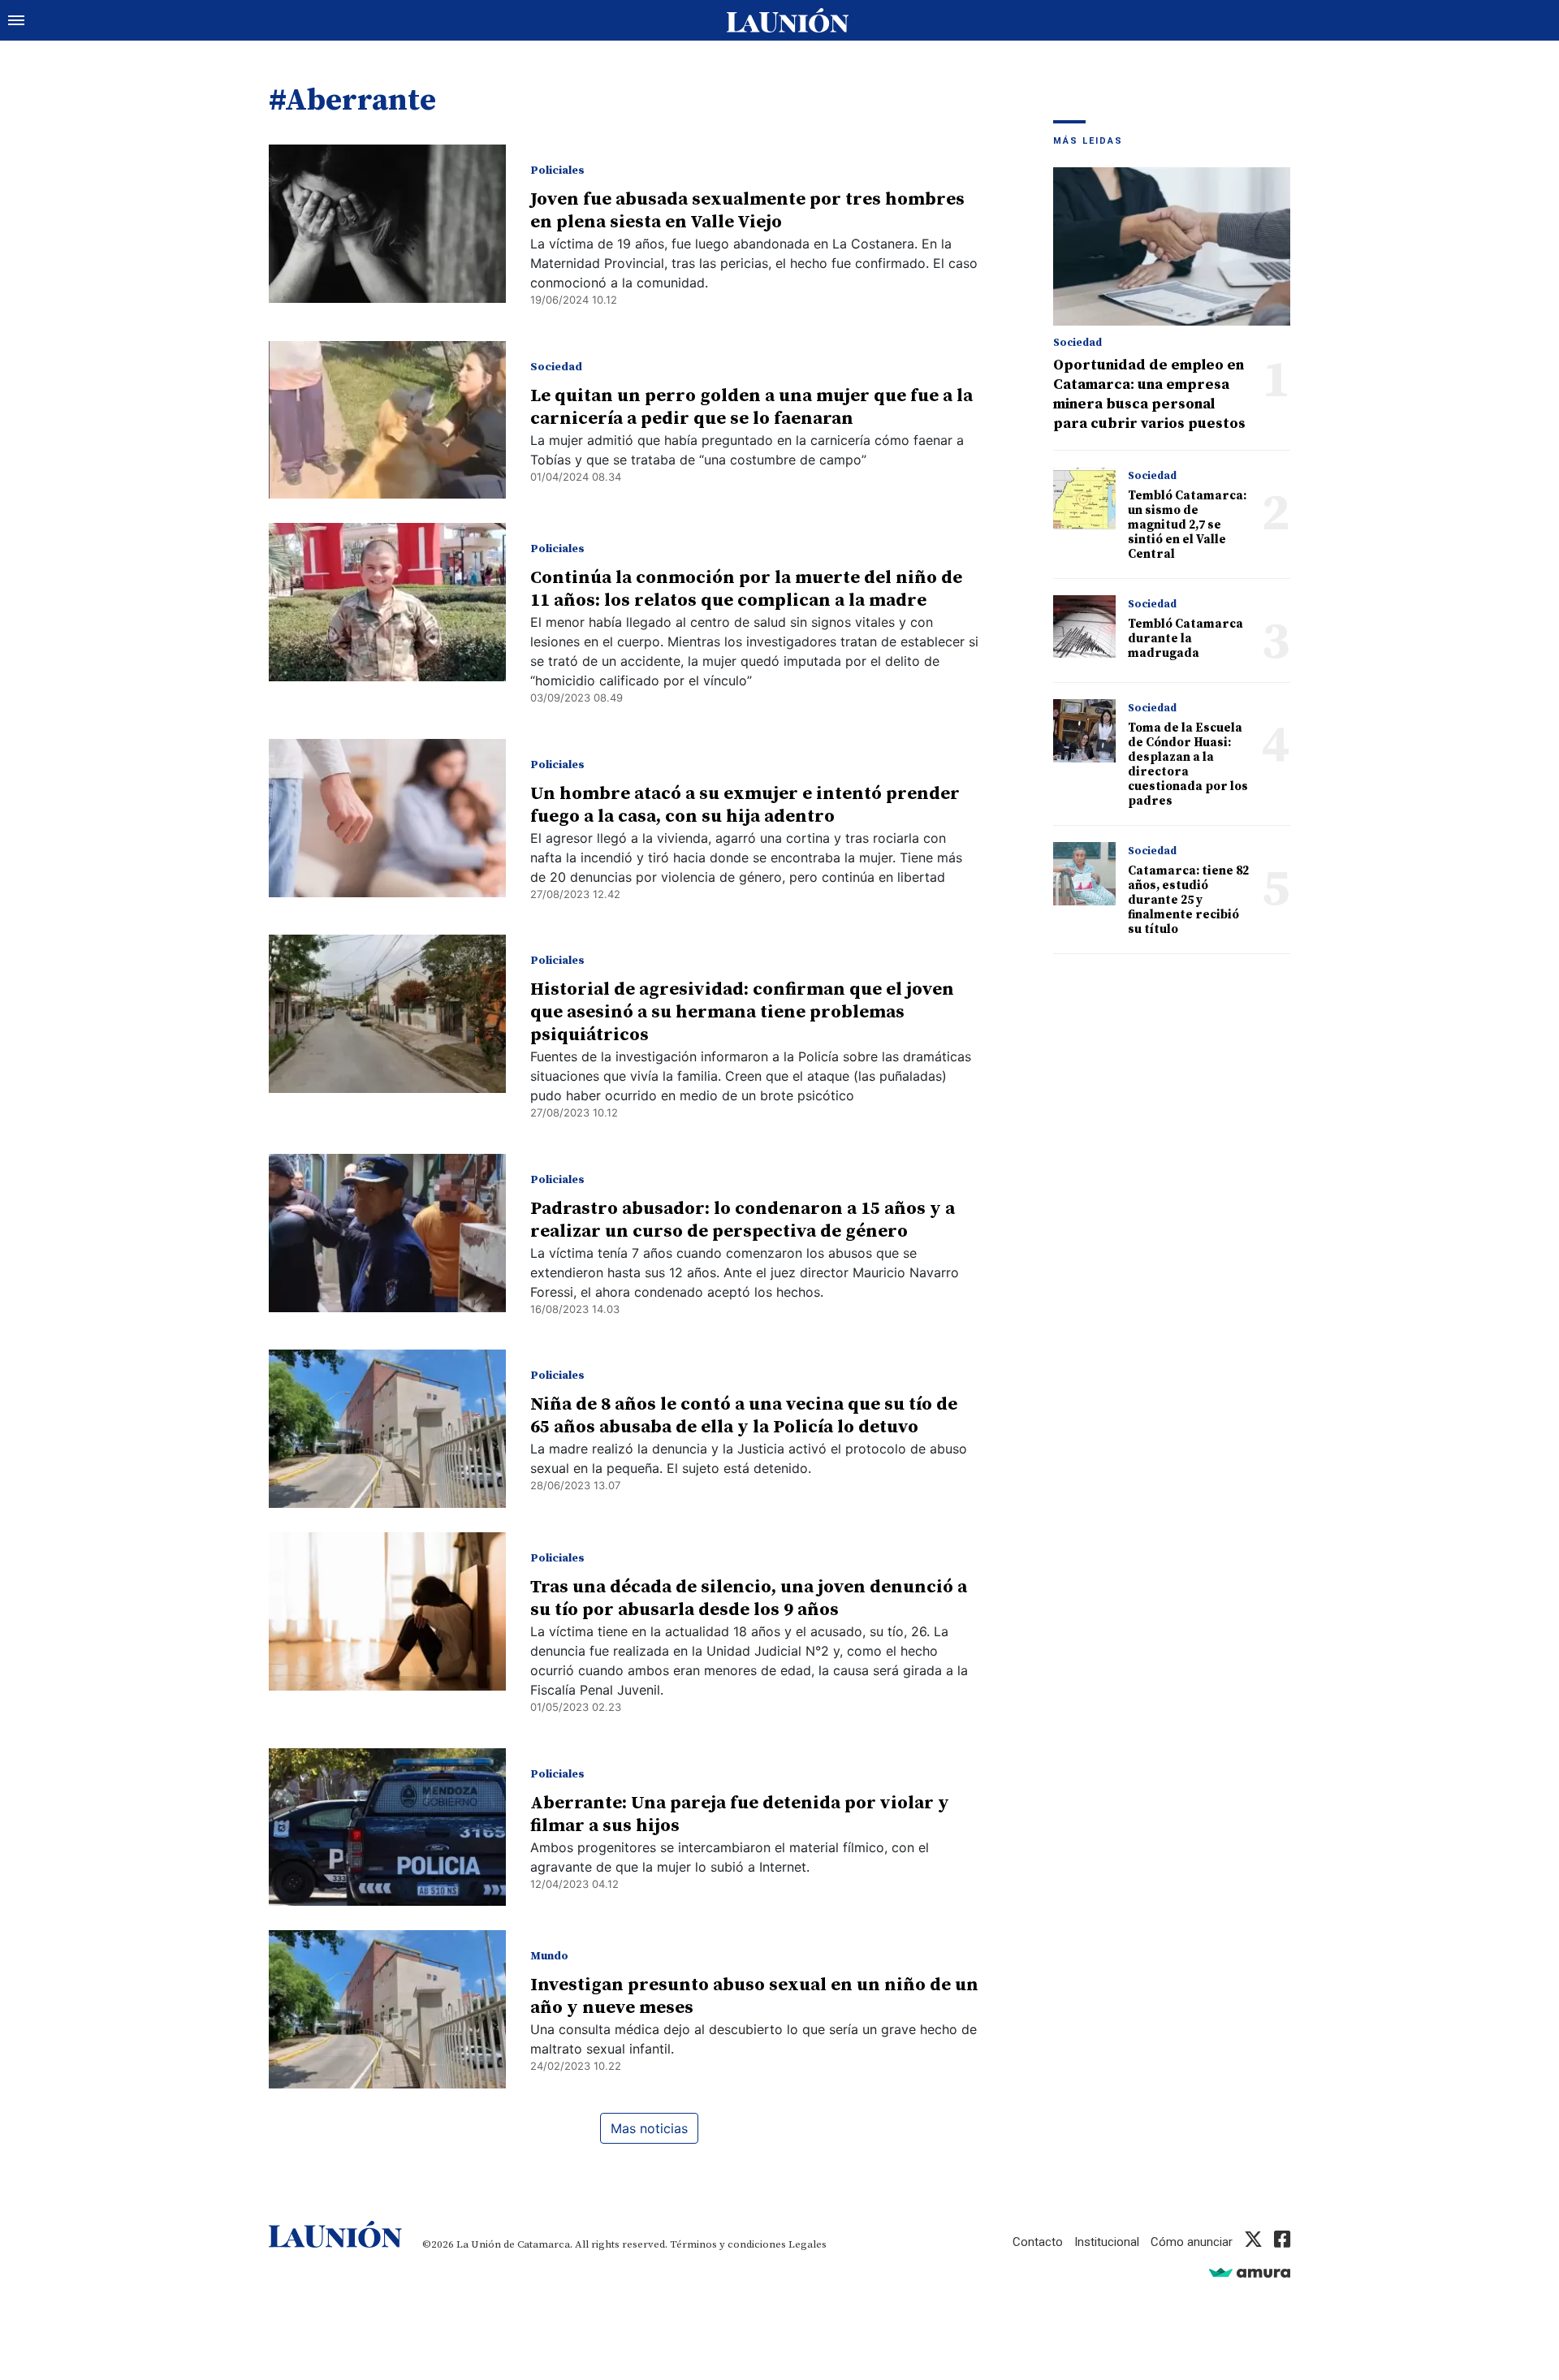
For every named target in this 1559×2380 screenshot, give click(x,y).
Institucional (1107, 2242)
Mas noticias (649, 2128)
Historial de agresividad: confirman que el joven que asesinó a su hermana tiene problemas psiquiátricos (742, 1012)
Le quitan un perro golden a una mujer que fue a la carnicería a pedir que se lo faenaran (751, 407)
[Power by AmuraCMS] (1250, 2272)
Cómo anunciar (1192, 2242)
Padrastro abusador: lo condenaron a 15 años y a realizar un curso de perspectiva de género (743, 1220)
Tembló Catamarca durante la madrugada (1185, 639)
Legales (808, 2244)
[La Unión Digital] (788, 20)
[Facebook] (1282, 2242)
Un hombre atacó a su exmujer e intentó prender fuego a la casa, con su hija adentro (745, 805)
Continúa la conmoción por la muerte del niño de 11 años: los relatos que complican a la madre (746, 589)
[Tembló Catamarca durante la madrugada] (1084, 626)
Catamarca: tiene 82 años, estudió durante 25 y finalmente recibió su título (1188, 900)
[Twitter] (1253, 2242)
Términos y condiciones (728, 2244)
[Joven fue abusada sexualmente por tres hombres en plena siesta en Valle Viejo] (387, 224)
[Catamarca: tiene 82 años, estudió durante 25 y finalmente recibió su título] (1084, 873)
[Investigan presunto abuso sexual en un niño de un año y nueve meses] (387, 2009)
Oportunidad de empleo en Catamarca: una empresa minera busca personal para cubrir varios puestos (1149, 394)
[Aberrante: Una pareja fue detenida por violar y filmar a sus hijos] (387, 1827)
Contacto (1038, 2242)
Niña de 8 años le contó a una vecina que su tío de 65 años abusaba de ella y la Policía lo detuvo (744, 1416)
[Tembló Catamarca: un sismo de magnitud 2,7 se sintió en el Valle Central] (1084, 498)
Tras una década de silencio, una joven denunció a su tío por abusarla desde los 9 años (749, 1598)
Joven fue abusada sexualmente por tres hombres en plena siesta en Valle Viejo (747, 211)
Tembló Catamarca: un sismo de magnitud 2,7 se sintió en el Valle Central (1187, 525)
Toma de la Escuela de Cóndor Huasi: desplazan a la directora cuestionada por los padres (1188, 765)
